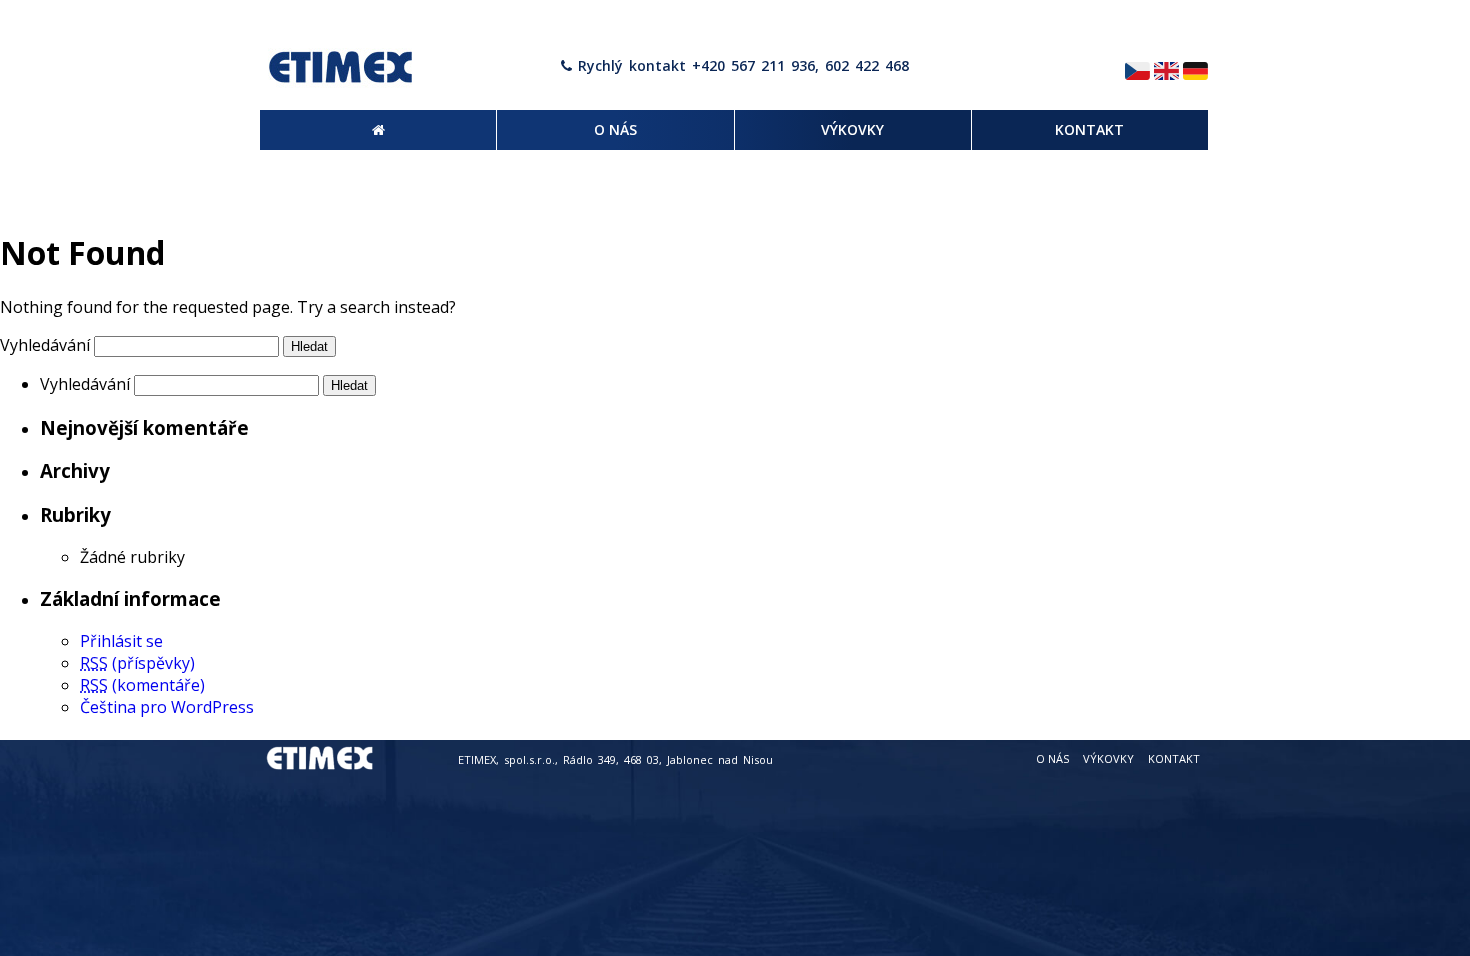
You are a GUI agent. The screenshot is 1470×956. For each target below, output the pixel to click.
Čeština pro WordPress (167, 707)
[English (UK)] (1166, 72)
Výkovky (1108, 758)
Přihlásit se (121, 641)
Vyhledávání (45, 345)
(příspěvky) (137, 663)
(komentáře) (142, 685)
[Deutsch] (1195, 72)
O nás (1052, 758)
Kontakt (1174, 758)
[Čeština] (1137, 72)
